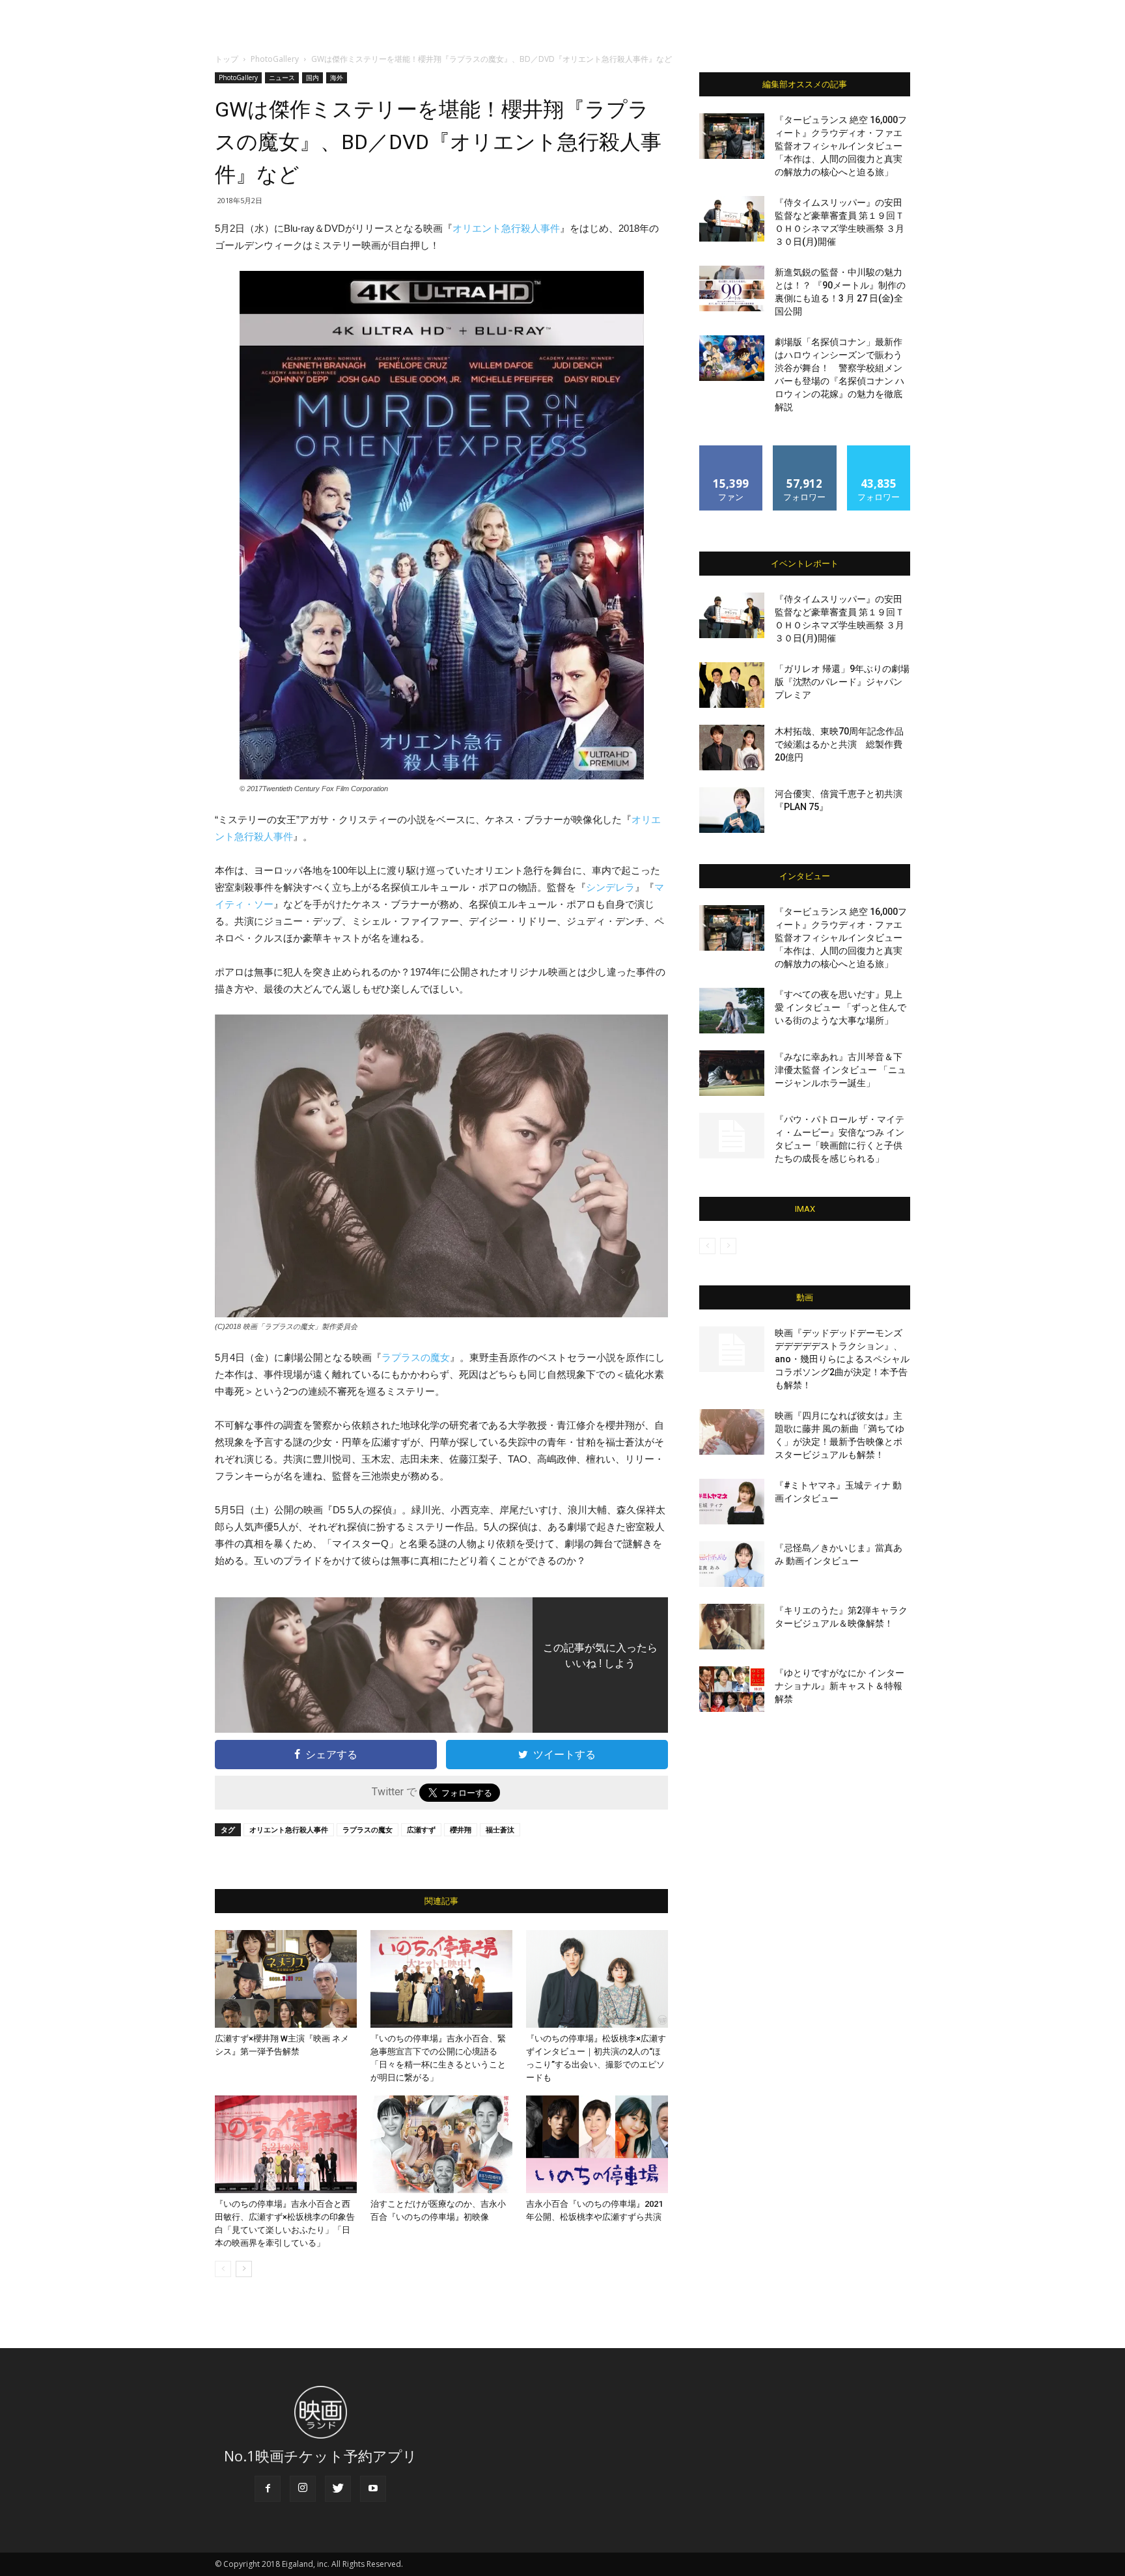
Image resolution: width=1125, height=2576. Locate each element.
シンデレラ (610, 887)
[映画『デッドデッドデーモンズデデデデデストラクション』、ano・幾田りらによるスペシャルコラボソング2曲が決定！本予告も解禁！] (732, 1349)
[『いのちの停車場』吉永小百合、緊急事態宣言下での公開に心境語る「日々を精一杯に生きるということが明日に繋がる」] (441, 1979)
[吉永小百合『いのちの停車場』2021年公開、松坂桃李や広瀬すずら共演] (597, 2144)
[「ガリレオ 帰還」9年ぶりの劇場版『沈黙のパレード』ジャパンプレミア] (732, 685)
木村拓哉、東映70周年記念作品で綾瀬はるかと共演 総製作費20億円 (839, 744)
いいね (731, 450)
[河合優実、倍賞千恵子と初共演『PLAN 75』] (732, 810)
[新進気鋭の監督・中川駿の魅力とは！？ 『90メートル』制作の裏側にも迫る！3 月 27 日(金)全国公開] (732, 288)
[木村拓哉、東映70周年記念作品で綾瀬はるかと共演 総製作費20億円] (732, 748)
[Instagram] (303, 2489)
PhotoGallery (275, 59)
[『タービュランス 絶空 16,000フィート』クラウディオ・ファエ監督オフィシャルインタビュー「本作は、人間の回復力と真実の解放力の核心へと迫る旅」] (732, 136)
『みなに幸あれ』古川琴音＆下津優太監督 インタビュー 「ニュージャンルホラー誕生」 (840, 1070)
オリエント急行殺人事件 (506, 228)
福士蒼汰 (500, 1829)
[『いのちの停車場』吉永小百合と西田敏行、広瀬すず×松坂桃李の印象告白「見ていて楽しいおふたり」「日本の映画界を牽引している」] (286, 2144)
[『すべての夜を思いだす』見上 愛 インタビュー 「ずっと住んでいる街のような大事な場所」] (732, 1011)
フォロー (805, 450)
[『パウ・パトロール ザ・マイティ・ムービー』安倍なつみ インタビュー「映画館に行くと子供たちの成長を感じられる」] (732, 1136)
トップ (227, 59)
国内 (312, 77)
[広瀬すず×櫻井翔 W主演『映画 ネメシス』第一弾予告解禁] (286, 1979)
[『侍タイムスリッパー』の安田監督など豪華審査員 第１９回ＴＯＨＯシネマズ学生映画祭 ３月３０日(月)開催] (732, 219)
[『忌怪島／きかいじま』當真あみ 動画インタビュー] (732, 1564)
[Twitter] (338, 2489)
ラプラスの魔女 (416, 1357)
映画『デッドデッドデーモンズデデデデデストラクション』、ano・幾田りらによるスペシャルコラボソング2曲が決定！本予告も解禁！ (842, 1359)
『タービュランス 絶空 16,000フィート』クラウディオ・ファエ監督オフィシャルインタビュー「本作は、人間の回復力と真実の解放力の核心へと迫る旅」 (841, 146)
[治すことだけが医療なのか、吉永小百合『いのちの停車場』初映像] (441, 2144)
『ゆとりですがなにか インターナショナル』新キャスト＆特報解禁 (840, 1686)
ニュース (282, 77)
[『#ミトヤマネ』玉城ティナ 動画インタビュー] (732, 1502)
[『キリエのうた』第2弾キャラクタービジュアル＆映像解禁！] (732, 1627)
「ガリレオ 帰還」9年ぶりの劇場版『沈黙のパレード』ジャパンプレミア (842, 682)
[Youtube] (373, 2489)
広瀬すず (421, 1829)
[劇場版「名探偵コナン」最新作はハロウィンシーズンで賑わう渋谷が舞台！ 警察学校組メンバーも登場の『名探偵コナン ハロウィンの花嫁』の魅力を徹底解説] (732, 358)
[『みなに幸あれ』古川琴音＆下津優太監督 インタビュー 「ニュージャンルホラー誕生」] (732, 1073)
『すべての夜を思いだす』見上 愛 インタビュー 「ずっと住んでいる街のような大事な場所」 (840, 1007)
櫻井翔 (461, 1829)
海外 (337, 77)
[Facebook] (268, 2489)
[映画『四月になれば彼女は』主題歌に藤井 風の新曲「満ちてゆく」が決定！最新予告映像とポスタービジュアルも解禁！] (732, 1432)
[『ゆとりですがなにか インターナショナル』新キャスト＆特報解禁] (732, 1689)
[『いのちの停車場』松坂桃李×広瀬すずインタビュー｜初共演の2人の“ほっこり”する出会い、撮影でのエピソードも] (597, 1979)
